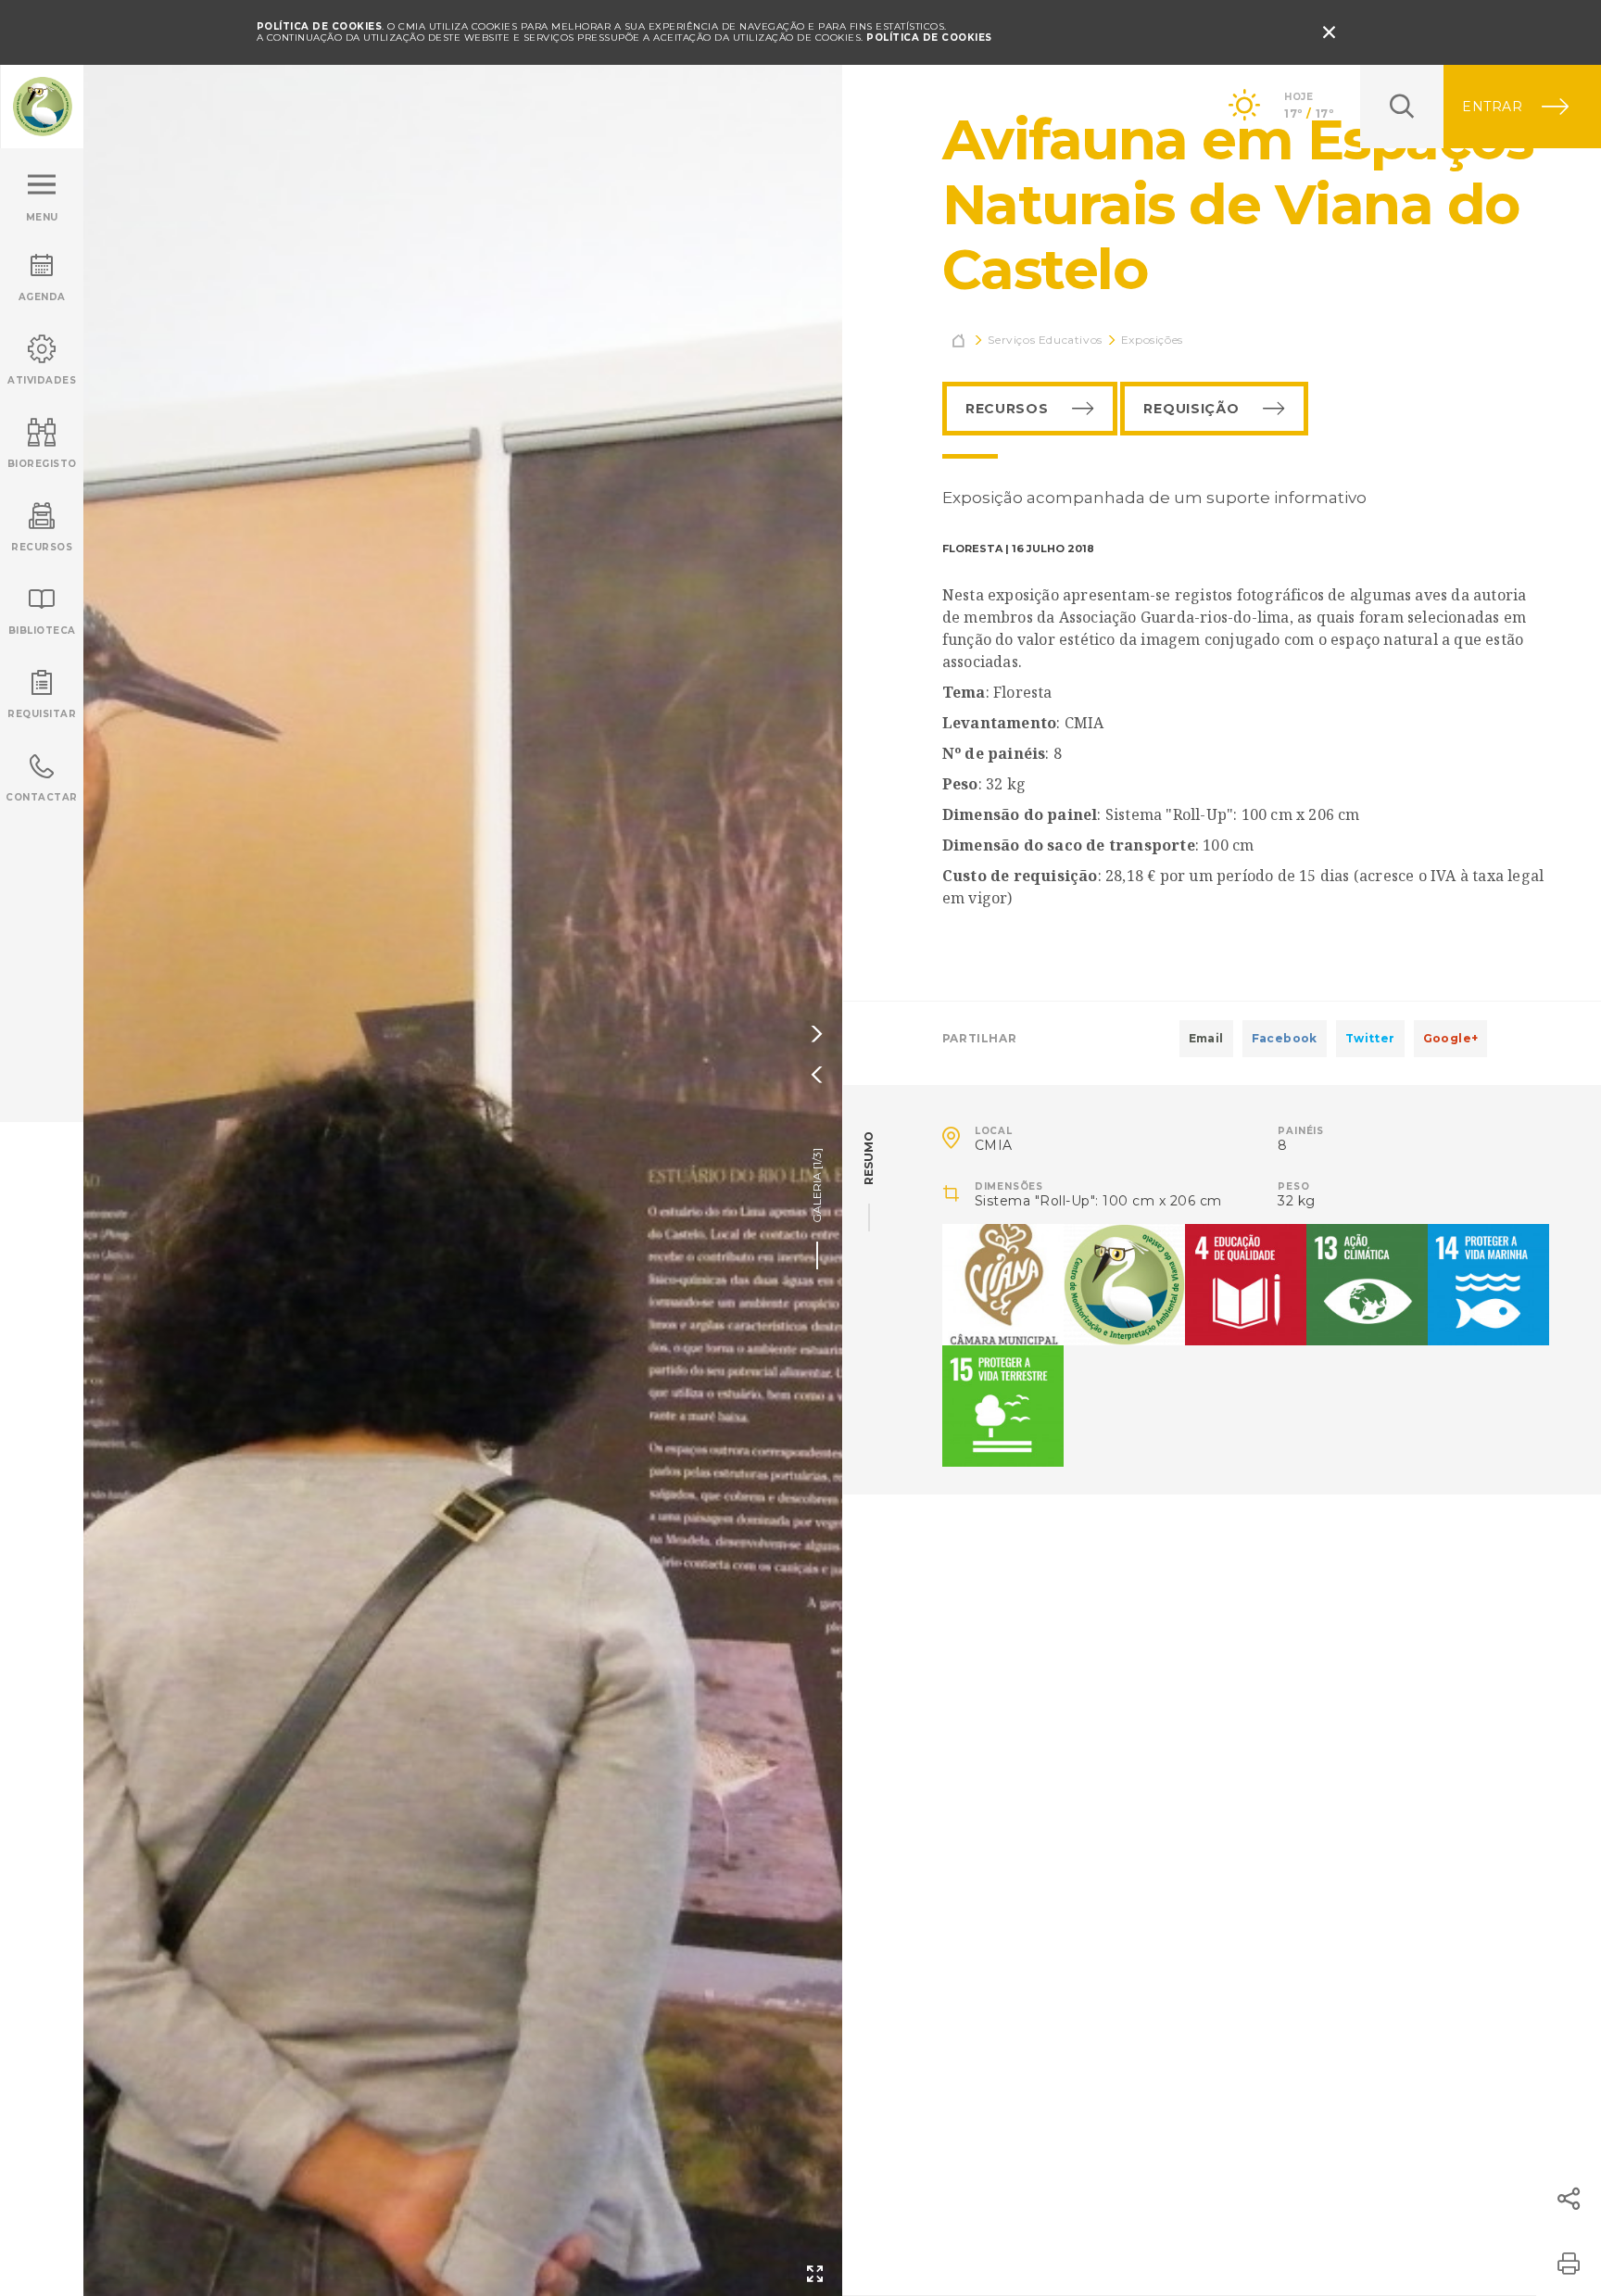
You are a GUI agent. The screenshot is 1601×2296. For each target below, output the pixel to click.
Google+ (1451, 1038)
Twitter (1370, 1038)
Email (1206, 1038)
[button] (1569, 2199)
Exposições (1152, 340)
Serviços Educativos (1045, 340)
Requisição (1191, 409)
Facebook (1285, 1038)
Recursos (1007, 409)
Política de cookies (929, 38)
